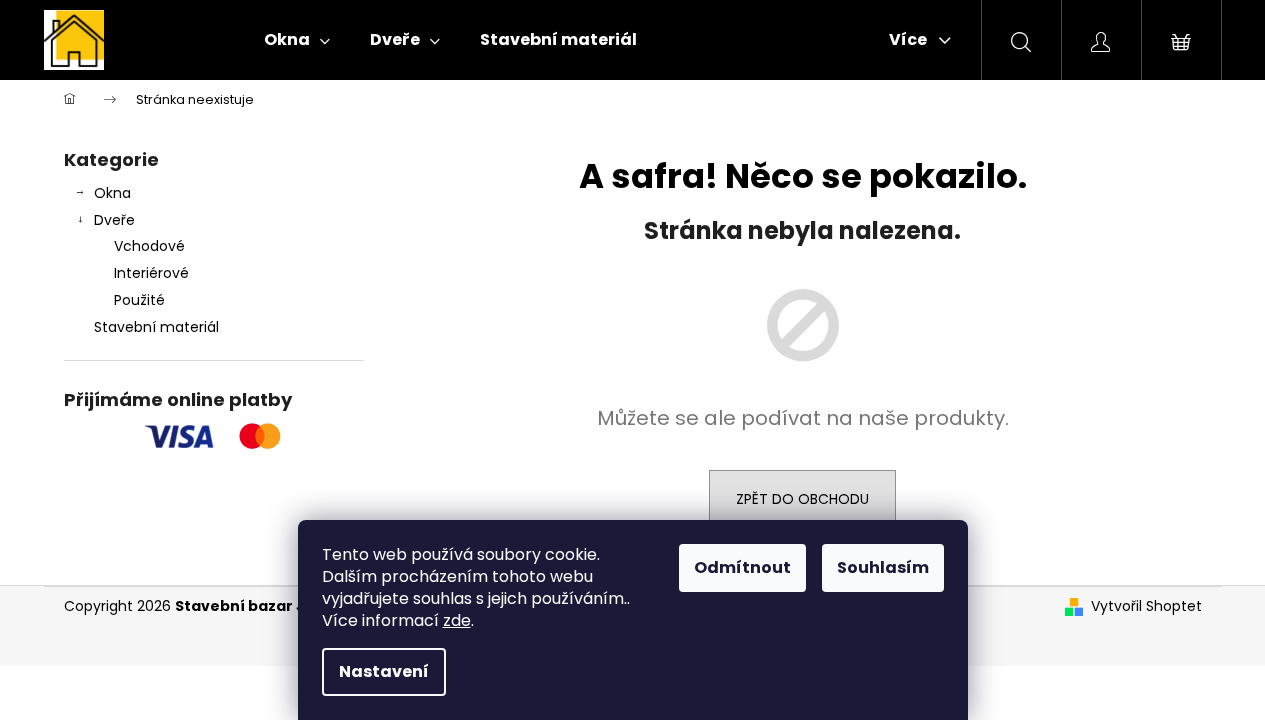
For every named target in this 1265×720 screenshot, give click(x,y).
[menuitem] (297, 40)
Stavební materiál (156, 327)
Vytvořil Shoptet (1146, 606)
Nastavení (384, 671)
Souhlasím (883, 567)
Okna (112, 193)
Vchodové (149, 246)
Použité (139, 300)
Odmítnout (742, 567)
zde (457, 620)
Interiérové (151, 273)
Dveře (114, 220)
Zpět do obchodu (802, 499)
